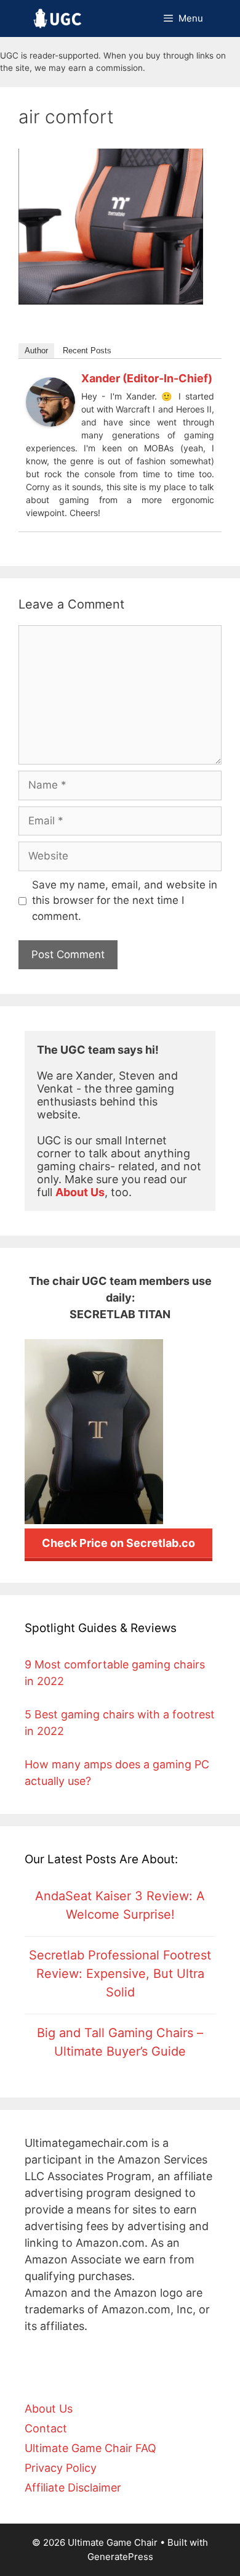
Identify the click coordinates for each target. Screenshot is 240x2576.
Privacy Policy (61, 2468)
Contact (46, 2428)
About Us (49, 2409)
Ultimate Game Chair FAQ (90, 2448)
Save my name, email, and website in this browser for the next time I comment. (125, 900)
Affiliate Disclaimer (73, 2488)
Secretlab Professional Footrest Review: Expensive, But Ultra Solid (120, 1974)
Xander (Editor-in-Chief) (147, 378)
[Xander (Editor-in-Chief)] (50, 423)
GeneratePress (120, 2557)
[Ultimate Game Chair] (58, 18)
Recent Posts (87, 351)
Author (36, 351)
